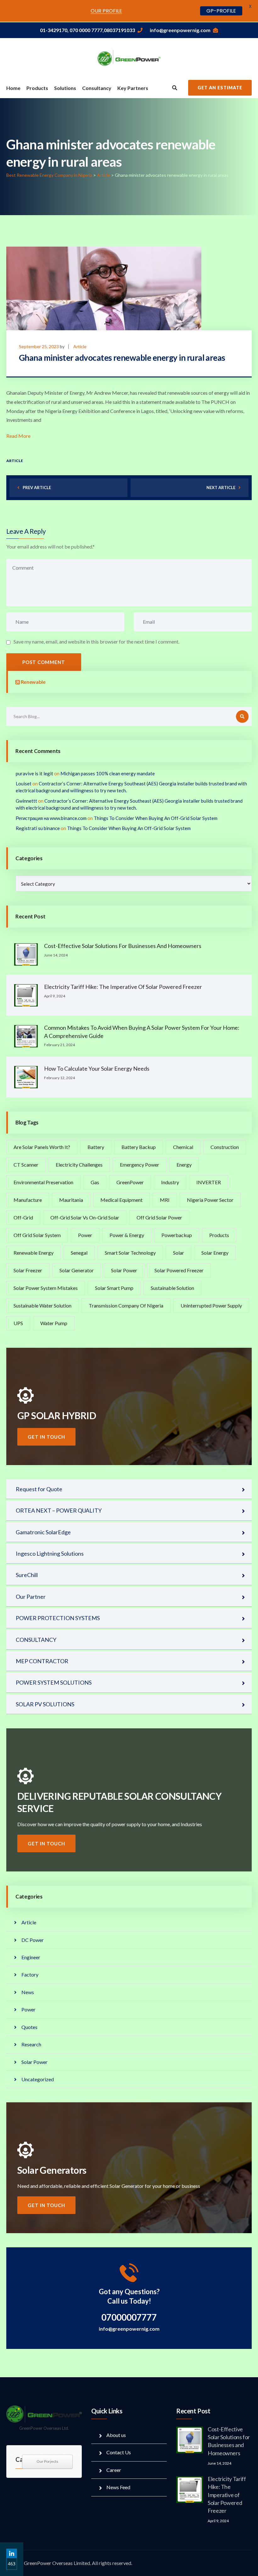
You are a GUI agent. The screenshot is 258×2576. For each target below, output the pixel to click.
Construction (225, 1147)
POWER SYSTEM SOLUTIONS (54, 1682)
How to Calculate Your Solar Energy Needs (97, 1068)
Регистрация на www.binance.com (51, 818)
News (28, 1992)
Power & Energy (127, 1235)
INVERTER (209, 1182)
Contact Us (119, 2452)
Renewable (33, 682)
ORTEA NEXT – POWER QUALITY (59, 1510)
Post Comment (44, 662)
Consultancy (97, 88)
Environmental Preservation (43, 1182)
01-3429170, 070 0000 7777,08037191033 (87, 30)
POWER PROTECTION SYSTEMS (58, 1618)
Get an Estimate (220, 88)
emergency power (140, 1165)
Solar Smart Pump (114, 1288)
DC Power (33, 1940)
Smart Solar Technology (130, 1253)
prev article (37, 488)
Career (114, 2470)
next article (221, 488)
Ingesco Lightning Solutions (50, 1553)
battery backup (139, 1147)
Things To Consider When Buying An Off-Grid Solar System (156, 818)
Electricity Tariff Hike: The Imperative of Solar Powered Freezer (123, 987)
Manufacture (28, 1200)
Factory (30, 1974)
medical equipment (121, 1200)
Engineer (31, 1957)
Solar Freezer (28, 1270)
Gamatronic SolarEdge (43, 1532)
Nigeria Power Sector (210, 1200)
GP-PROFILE (221, 11)
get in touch (46, 1437)
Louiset (24, 783)
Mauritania (71, 1200)
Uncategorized (38, 2079)
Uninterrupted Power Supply (211, 1305)
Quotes (29, 2027)
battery (96, 1147)
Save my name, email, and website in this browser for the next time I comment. (96, 641)
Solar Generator (77, 1270)
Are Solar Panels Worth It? (42, 1147)
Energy (184, 1165)
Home (13, 88)
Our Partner (31, 1597)
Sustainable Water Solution (42, 1305)
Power (85, 1235)
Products (37, 88)
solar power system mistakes (46, 1288)
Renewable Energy (34, 1253)
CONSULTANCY (36, 1640)
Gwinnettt (26, 801)
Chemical (183, 1147)
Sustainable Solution (172, 1288)
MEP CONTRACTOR (42, 1661)
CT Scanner (26, 1165)
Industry (170, 1182)
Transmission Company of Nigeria (126, 1305)
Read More (18, 436)
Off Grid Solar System (37, 1235)
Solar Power (124, 1270)
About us (116, 2435)
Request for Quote (39, 1489)
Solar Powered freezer (179, 1270)
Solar (179, 1253)
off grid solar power (159, 1217)
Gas (95, 1182)
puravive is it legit (34, 773)
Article (80, 346)
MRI (165, 1200)
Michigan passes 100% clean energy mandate (108, 773)
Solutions (65, 88)
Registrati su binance (38, 828)
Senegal (79, 1253)
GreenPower (130, 1182)
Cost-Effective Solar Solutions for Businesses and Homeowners (123, 946)
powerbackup (177, 1235)
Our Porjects (47, 2461)
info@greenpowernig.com (180, 30)
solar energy (215, 1253)
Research (31, 2044)
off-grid (23, 1217)
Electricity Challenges (79, 1165)
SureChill (27, 1575)
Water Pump (54, 1323)
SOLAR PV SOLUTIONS (45, 1704)
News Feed (118, 2487)
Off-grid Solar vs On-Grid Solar (85, 1217)
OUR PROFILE (106, 11)
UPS (18, 1323)
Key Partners (133, 88)
